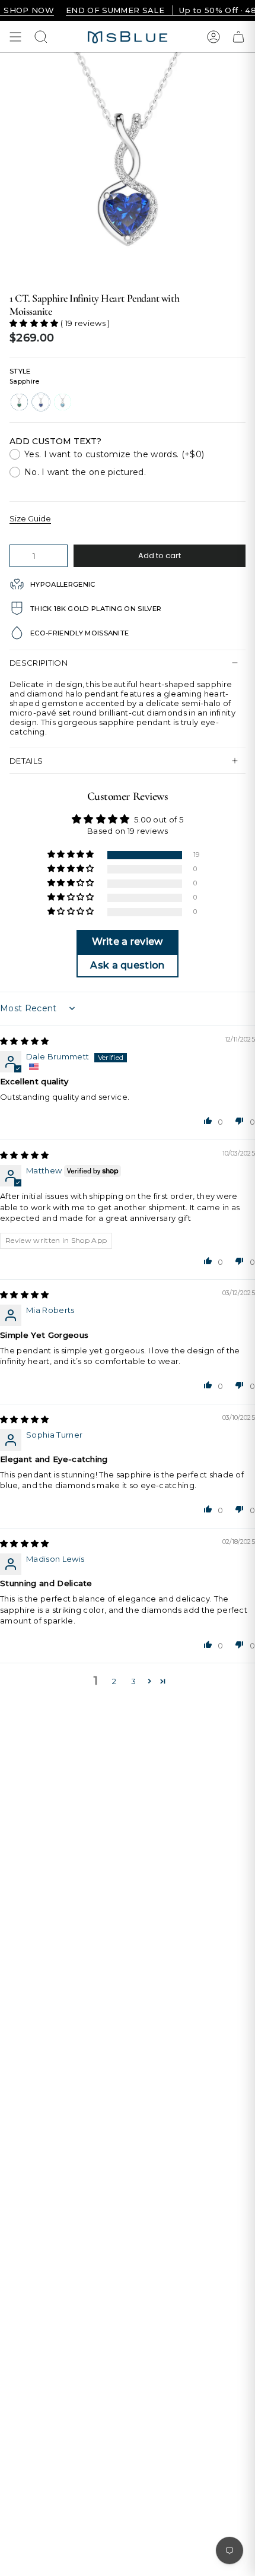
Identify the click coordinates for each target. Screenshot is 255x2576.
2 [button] (114, 1681)
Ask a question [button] (128, 965)
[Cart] (238, 37)
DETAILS (26, 761)
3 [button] (133, 1681)
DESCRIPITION (39, 663)
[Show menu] (15, 37)
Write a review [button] (128, 942)
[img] (25, 1041)
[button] (35, 323)
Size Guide (30, 518)
